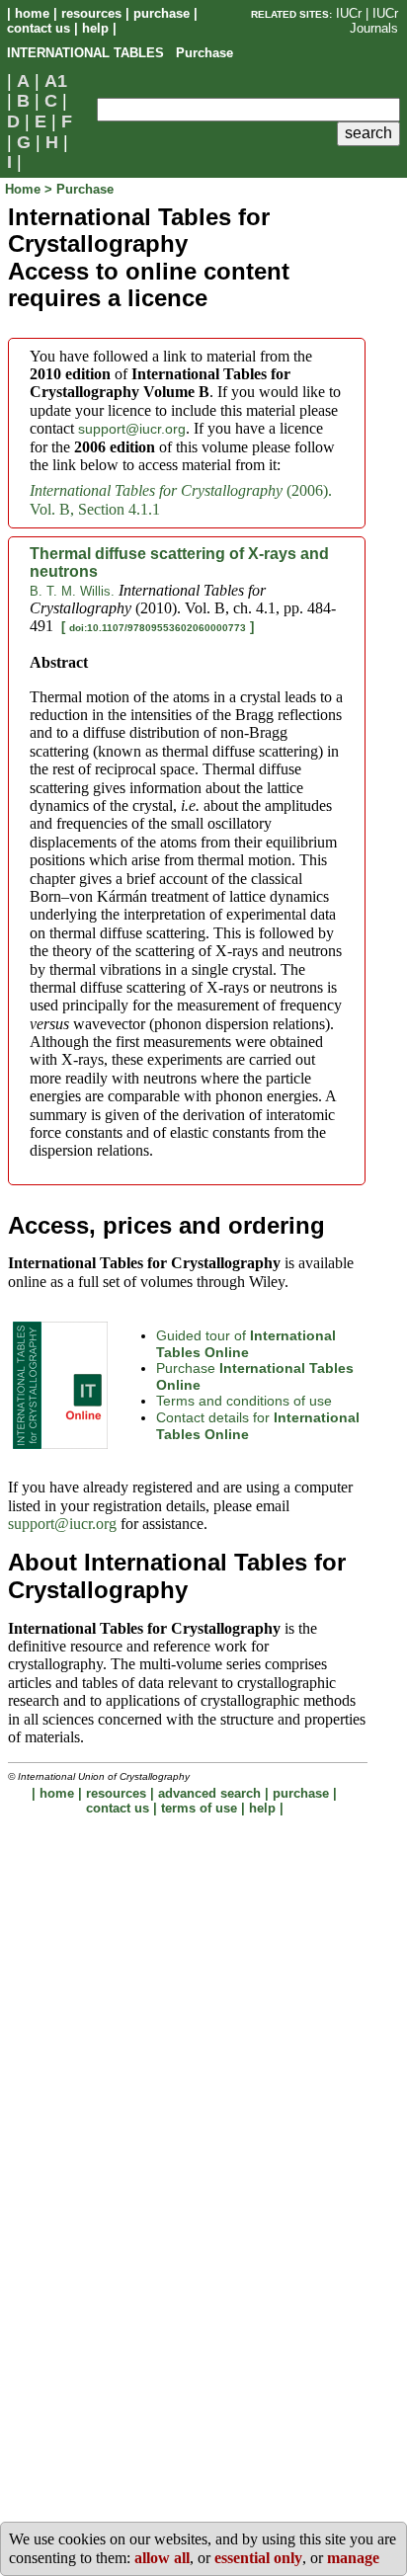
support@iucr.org (132, 429)
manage (353, 2558)
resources (91, 13)
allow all (162, 2558)
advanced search (209, 1793)
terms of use (199, 1808)
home (32, 13)
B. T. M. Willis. (72, 591)
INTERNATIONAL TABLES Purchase (120, 53)
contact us (39, 28)
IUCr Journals (374, 21)
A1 (56, 81)
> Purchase (79, 189)
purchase (162, 13)
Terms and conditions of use (244, 1401)
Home (25, 189)
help (95, 28)
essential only (258, 2558)
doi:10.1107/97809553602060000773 (158, 628)
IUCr (349, 13)
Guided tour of (246, 1344)
